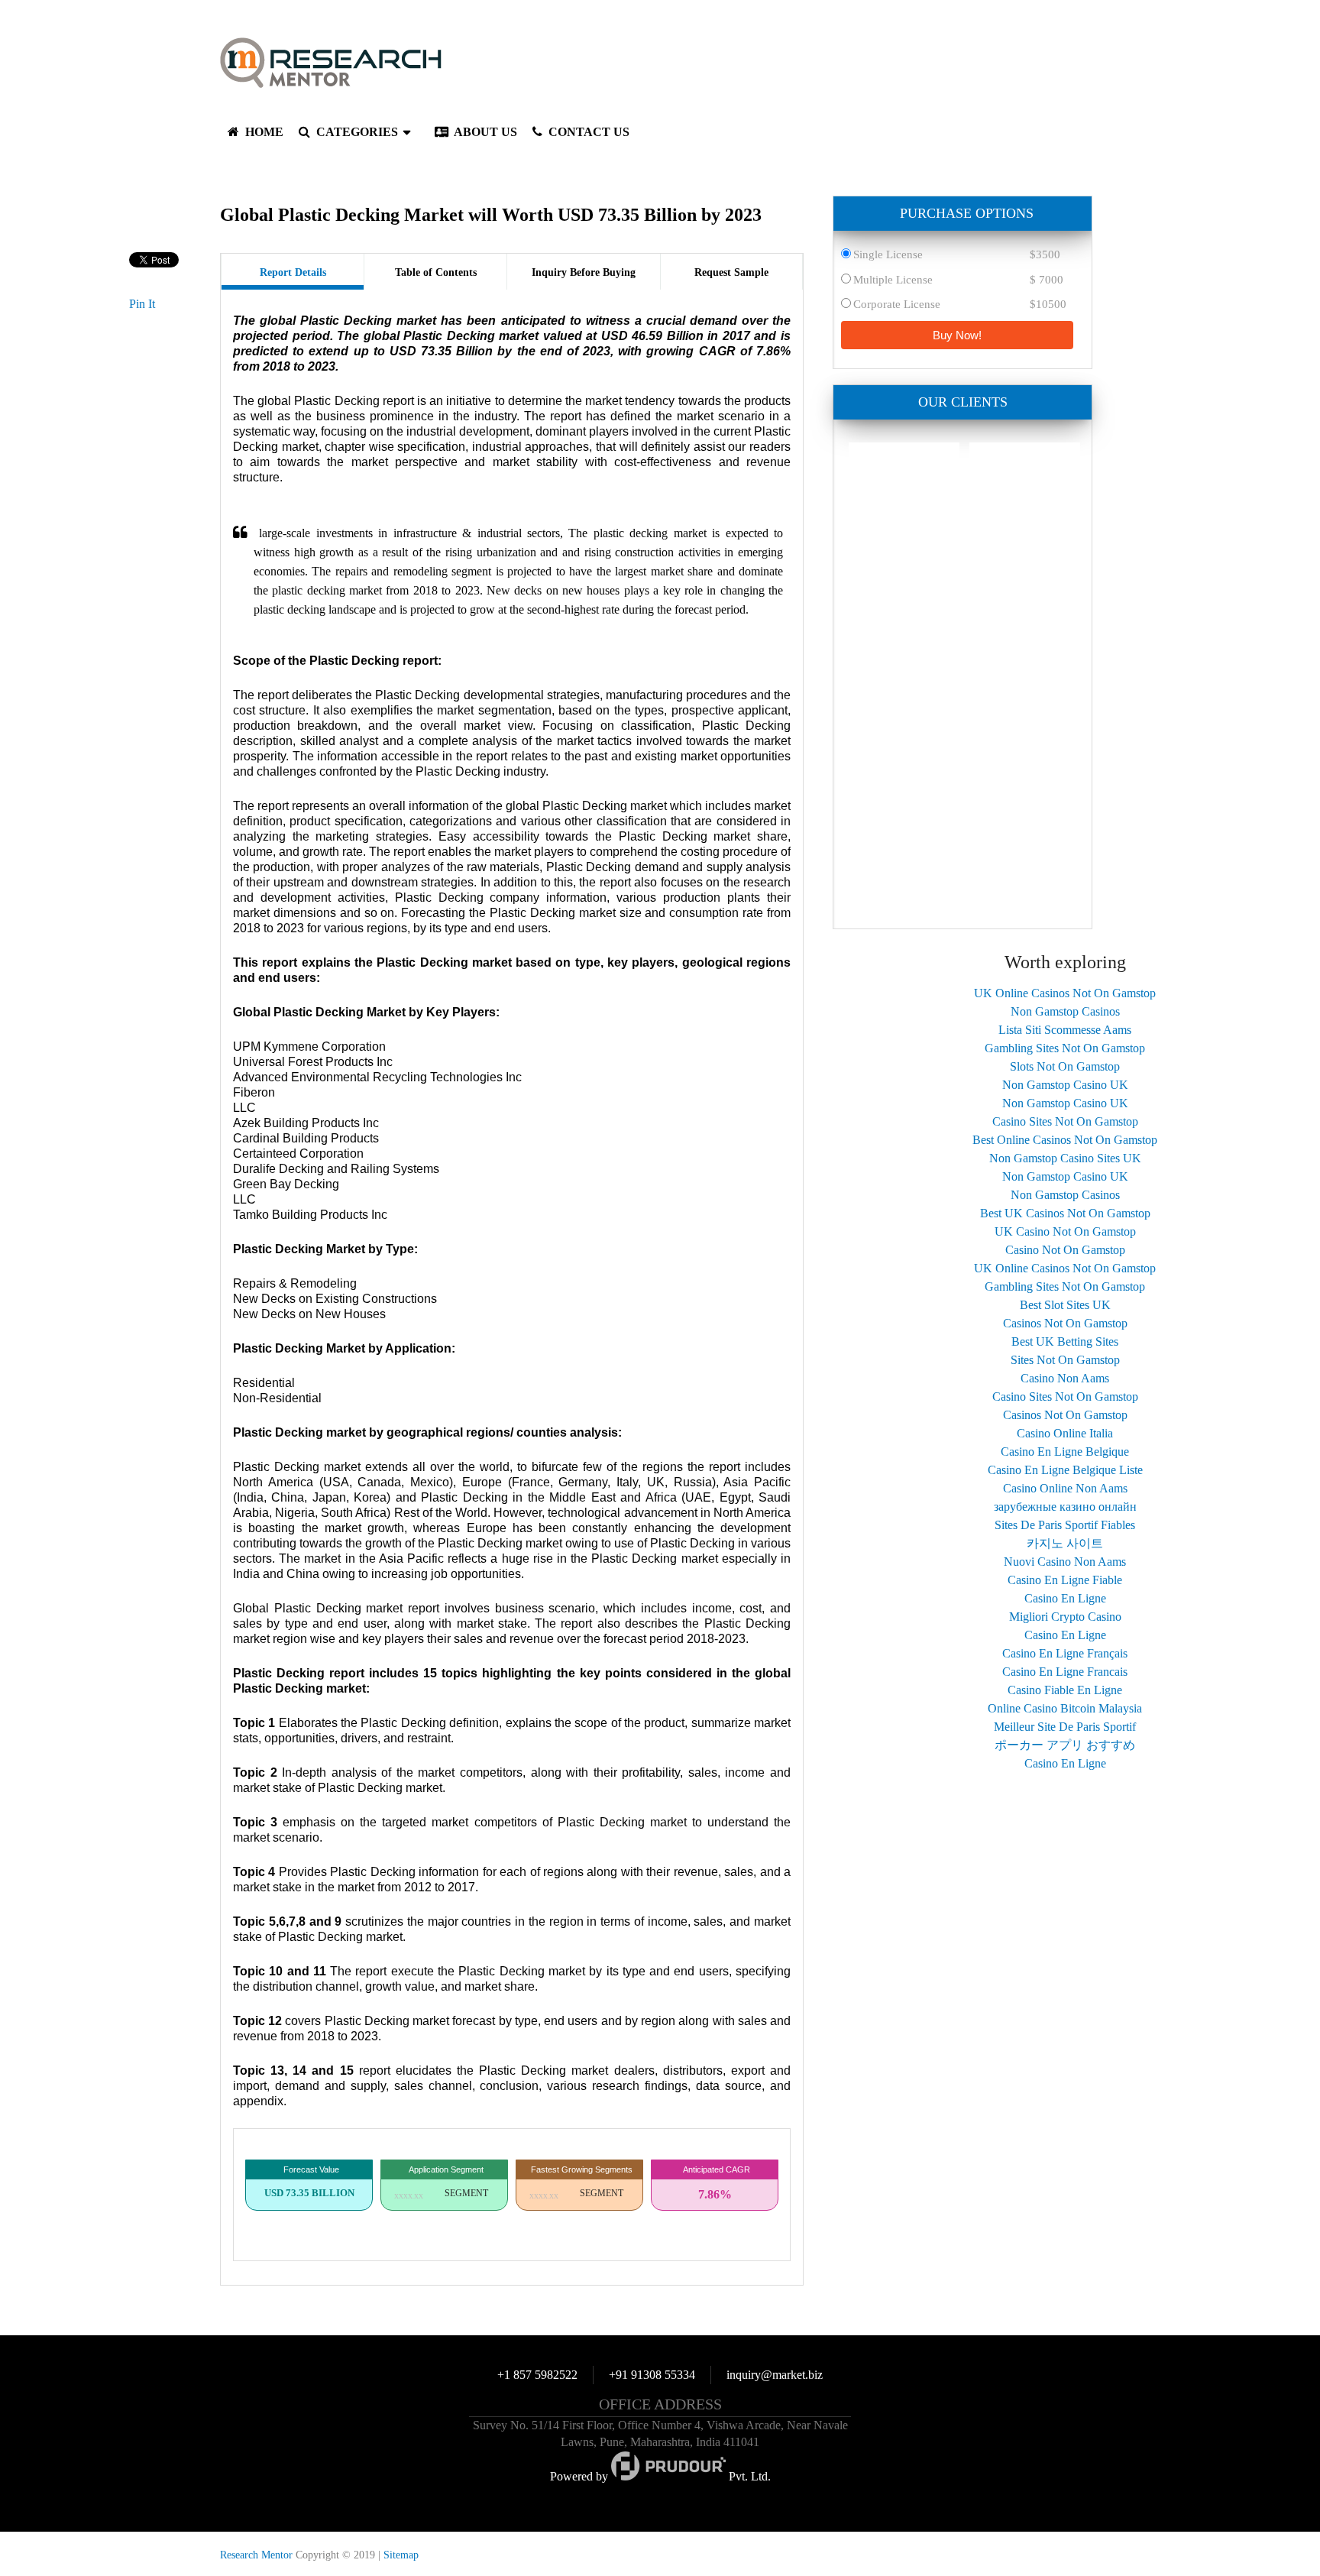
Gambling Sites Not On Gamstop (1065, 1048)
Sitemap (401, 2555)
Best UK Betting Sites (1065, 1341)
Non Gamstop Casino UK (1065, 1085)
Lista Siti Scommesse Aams (1065, 1030)
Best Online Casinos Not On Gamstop (1065, 1140)
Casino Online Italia (1065, 1433)
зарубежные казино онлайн (1065, 1507)
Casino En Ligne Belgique (1065, 1452)
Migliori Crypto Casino (1065, 1617)
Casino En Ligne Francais (1065, 1672)
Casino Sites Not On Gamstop (1065, 1121)
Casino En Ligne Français (1065, 1653)
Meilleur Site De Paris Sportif (1065, 1727)
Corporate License (897, 304)
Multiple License (893, 280)
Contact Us (587, 132)
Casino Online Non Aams (1065, 1488)
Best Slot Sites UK (1065, 1305)
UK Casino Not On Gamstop (1065, 1231)
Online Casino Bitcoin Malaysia (1065, 1708)
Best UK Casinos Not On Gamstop (1065, 1213)
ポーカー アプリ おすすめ (1065, 1745)
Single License (888, 254)
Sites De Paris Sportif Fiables (1065, 1525)
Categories (356, 132)
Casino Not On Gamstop (1065, 1250)
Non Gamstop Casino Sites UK (1065, 1158)
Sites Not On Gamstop (1065, 1360)
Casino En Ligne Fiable (1065, 1580)
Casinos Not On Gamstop (1065, 1323)
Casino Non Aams (1065, 1378)
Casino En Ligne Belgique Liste (1065, 1470)
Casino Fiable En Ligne (1065, 1690)
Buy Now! (957, 335)
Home (263, 132)
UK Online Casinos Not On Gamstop (1065, 993)
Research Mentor (256, 2555)
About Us (484, 132)
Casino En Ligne (1065, 1598)
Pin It (142, 304)
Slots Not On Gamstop (1065, 1066)
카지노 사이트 (1065, 1543)
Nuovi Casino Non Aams (1065, 1562)
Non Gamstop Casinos (1065, 1011)
